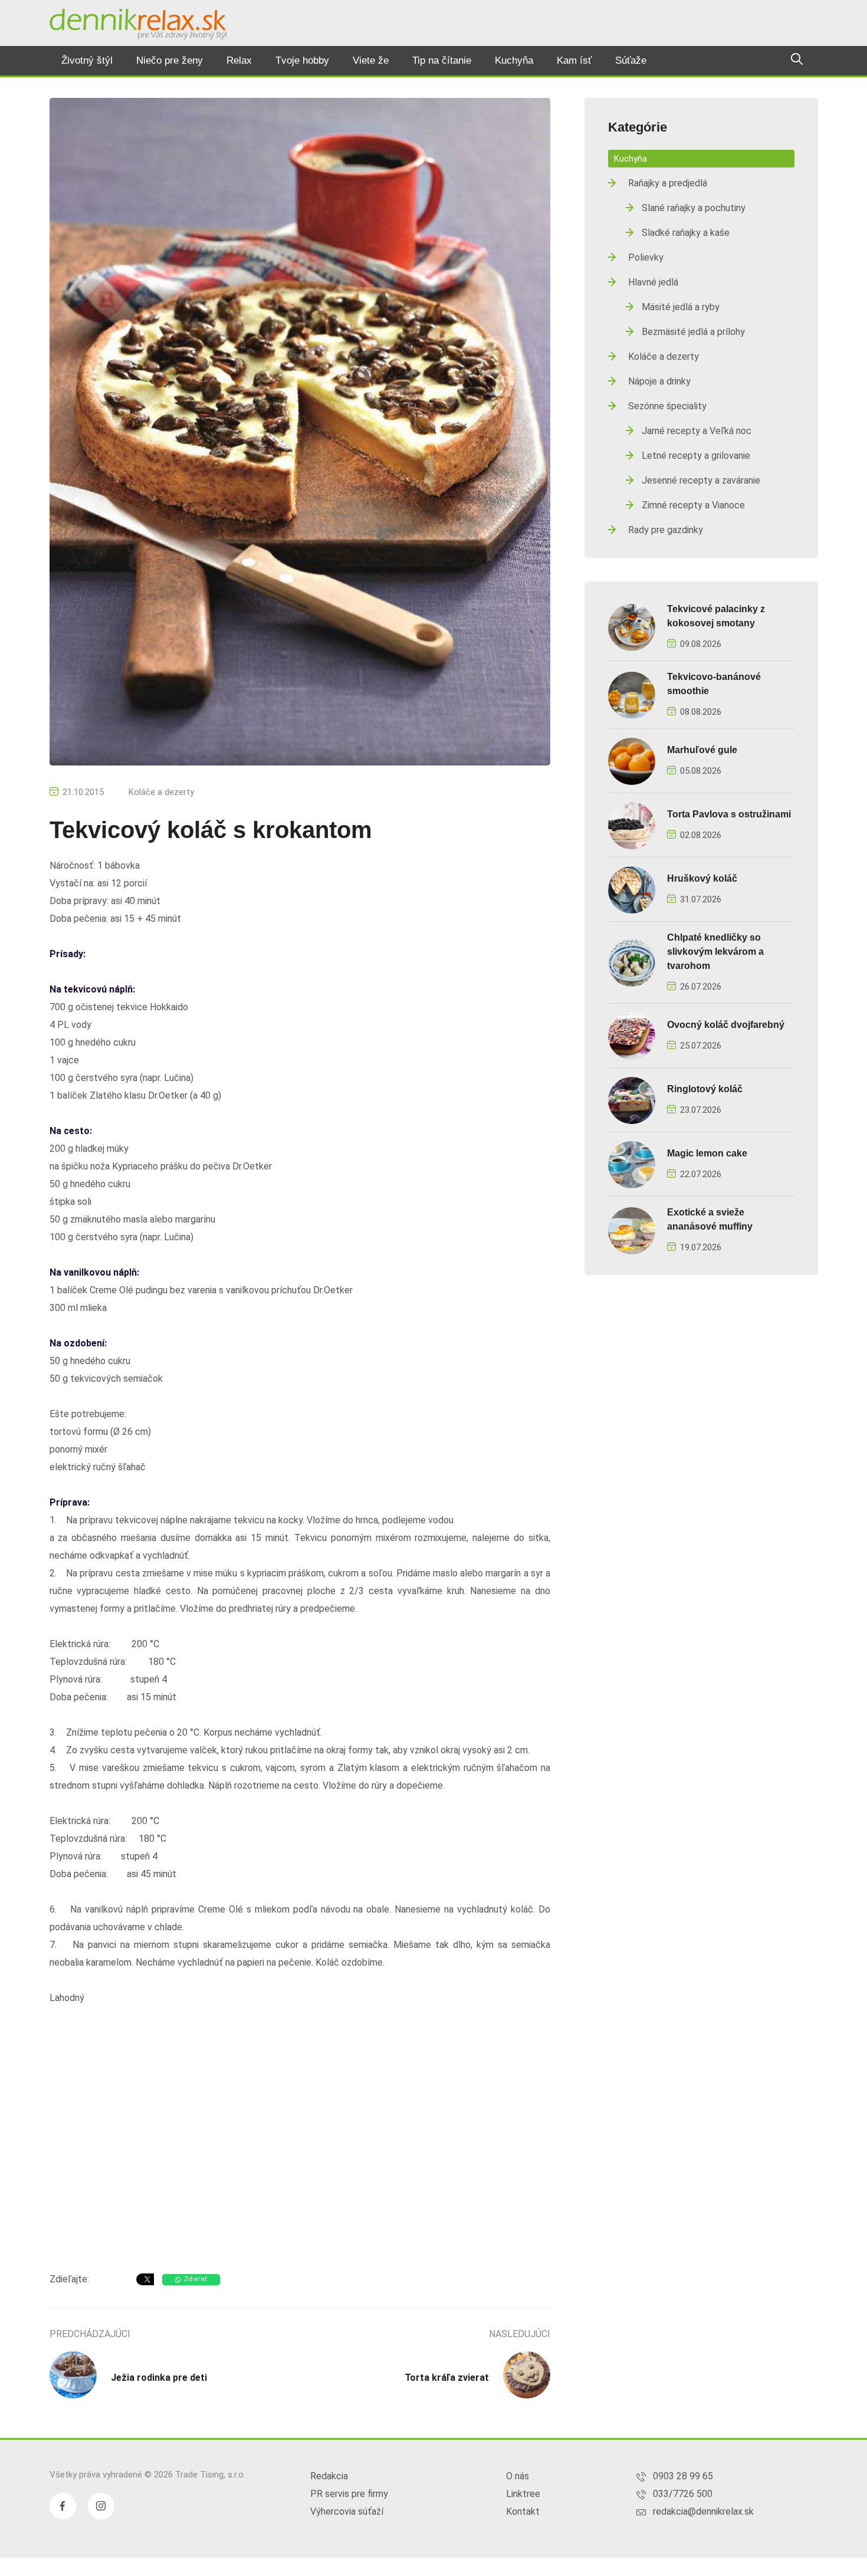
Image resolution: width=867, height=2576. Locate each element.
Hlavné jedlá (653, 282)
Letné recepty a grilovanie (696, 456)
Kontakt (523, 2511)
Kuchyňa (514, 60)
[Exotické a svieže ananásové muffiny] (632, 1230)
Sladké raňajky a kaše (686, 233)
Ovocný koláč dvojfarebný (726, 1025)
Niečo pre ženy (170, 60)
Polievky (646, 257)
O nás (518, 2476)
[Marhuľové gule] (632, 760)
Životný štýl (87, 60)
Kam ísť (574, 60)
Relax (239, 60)
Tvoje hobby (302, 60)
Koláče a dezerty (161, 792)
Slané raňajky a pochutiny (694, 208)
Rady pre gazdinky (666, 530)
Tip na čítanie (442, 60)
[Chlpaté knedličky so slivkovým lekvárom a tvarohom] (632, 962)
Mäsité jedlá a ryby (681, 307)
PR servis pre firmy (349, 2494)
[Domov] (138, 24)
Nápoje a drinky (659, 381)
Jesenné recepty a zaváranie (701, 480)
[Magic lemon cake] (632, 1164)
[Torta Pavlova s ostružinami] (632, 825)
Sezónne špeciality (667, 406)
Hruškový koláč (702, 878)
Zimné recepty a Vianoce (693, 505)
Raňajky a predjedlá (668, 183)
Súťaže (631, 60)
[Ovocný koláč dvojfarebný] (632, 1035)
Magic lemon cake (707, 1153)
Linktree (523, 2494)
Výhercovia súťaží (347, 2511)
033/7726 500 (683, 2494)
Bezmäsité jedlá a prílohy (693, 332)
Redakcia (329, 2476)
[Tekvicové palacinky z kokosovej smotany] (632, 627)
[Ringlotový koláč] (632, 1100)
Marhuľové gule (702, 750)
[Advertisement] (300, 2169)
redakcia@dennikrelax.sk (703, 2511)
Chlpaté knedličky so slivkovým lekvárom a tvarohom (715, 952)
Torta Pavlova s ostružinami (729, 814)
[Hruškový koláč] (632, 889)
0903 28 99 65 (683, 2476)
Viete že (371, 60)
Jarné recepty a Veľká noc (697, 431)
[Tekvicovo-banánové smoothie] (632, 694)
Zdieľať (196, 2279)
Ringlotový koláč (705, 1089)
